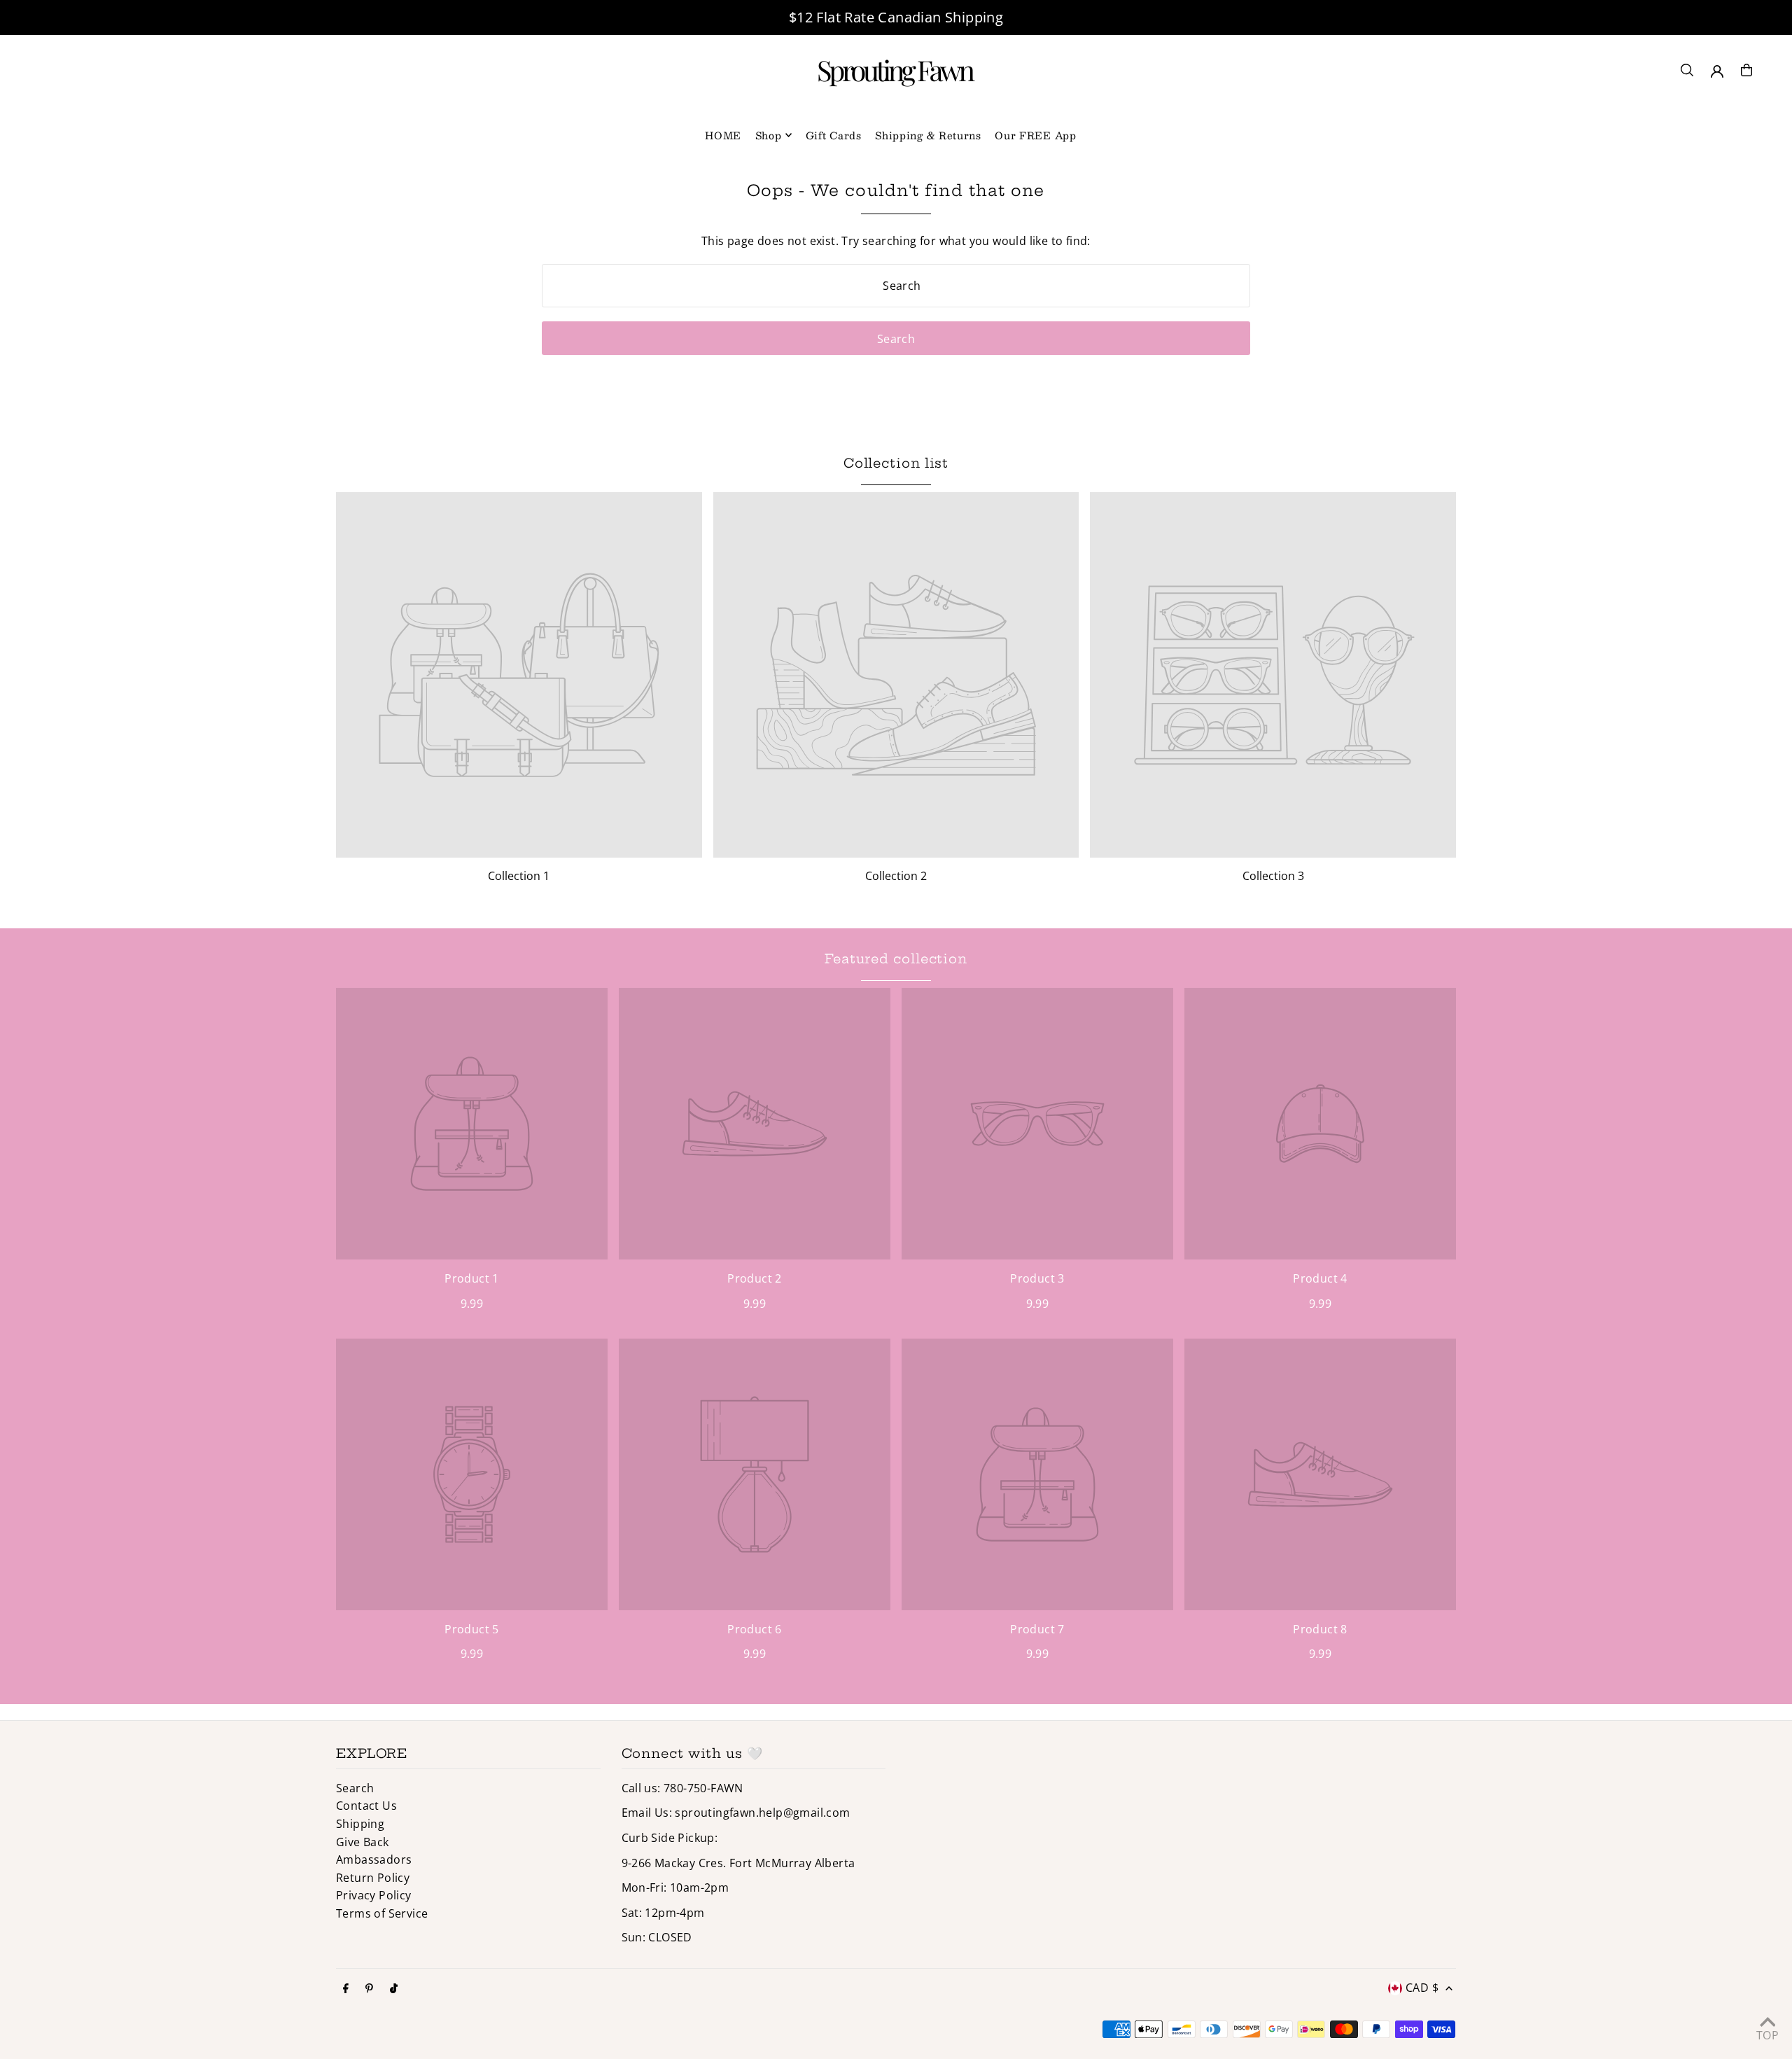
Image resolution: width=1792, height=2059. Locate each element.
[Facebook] (346, 1989)
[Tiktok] (394, 1989)
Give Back (363, 1842)
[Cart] (1746, 70)
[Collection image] (519, 675)
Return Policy (373, 1878)
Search (355, 1788)
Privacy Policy (374, 1895)
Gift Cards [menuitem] (834, 135)
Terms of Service (382, 1913)
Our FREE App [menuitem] (1035, 135)
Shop (769, 135)
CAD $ (1422, 1988)
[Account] (1717, 71)
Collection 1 (519, 876)
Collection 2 (896, 876)
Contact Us (366, 1806)
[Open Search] (1687, 70)
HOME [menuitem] (723, 135)
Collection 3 (1273, 876)
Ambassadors (374, 1859)
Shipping (360, 1824)
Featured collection (896, 959)
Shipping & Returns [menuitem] (928, 135)
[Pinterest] (369, 1989)
